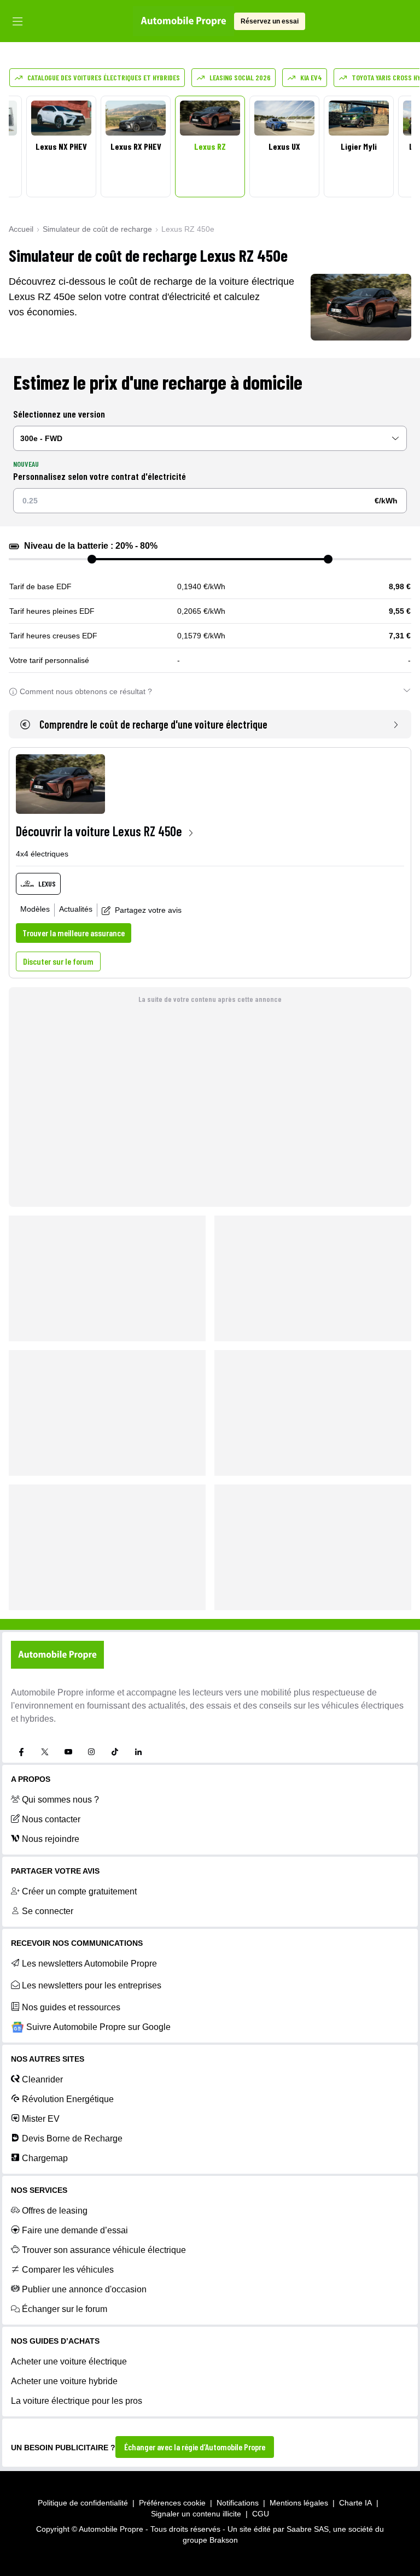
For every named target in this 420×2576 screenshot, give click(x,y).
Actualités (76, 909)
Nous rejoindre (51, 1839)
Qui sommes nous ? (60, 1800)
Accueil (21, 229)
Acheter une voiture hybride (64, 2381)
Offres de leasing (55, 2211)
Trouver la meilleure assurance (74, 933)
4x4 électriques (42, 854)
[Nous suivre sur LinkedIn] (138, 1752)
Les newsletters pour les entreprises (92, 1985)
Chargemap (45, 2158)
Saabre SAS (308, 2529)
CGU (261, 2514)
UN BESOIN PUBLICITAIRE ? (63, 2448)
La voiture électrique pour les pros (77, 2401)
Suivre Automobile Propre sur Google (98, 2027)
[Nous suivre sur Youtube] (68, 1752)
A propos (31, 1779)
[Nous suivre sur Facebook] (21, 1752)
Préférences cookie (172, 2503)
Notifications (238, 2503)
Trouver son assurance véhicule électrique (104, 2250)
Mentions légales (299, 2503)
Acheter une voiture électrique (69, 2361)
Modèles (35, 909)
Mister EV (41, 2119)
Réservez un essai (270, 21)
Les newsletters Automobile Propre (89, 1964)
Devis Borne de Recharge (72, 2138)
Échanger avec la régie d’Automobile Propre (195, 2447)
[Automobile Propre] (183, 21)
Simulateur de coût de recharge (97, 229)
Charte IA (355, 2503)
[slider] (92, 559)
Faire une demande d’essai (75, 2230)
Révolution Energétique (68, 2099)
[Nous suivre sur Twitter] (45, 1752)
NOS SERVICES (39, 2190)
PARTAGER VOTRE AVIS (55, 1871)
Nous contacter (51, 1819)
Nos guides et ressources (71, 2007)
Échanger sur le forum (65, 2309)
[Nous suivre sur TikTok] (115, 1752)
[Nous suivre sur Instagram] (91, 1752)
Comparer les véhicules (68, 2270)
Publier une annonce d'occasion (84, 2289)
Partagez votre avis (148, 910)
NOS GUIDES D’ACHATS (55, 2341)
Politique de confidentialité (83, 2503)
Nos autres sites (48, 2059)
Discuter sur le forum (58, 961)
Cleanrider (42, 2079)
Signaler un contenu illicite (196, 2514)
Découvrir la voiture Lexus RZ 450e (99, 831)
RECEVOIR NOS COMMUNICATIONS (77, 1943)
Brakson (224, 2540)
